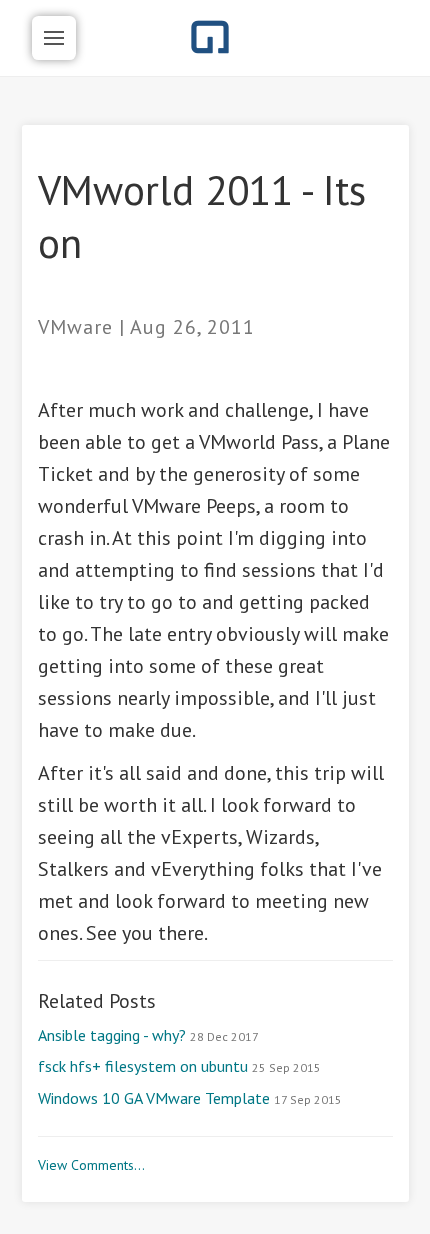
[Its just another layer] (210, 37)
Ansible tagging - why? (148, 1035)
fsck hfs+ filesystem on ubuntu (179, 1066)
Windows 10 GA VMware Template (190, 1098)
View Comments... (91, 1165)
